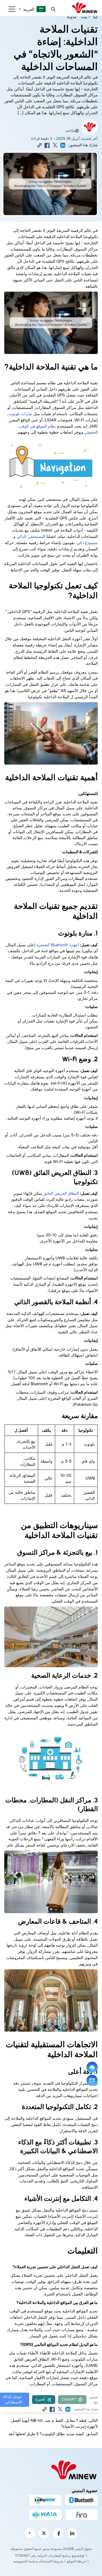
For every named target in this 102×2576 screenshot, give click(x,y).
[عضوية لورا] (45, 2500)
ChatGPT (69, 2399)
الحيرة (40, 2399)
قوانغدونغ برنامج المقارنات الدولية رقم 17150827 (50, 2555)
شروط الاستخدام (51, 2561)
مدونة (72, 17)
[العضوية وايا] (45, 2515)
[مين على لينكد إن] (72, 2533)
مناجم (70, 130)
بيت (84, 17)
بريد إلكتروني (92, 2080)
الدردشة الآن (92, 2067)
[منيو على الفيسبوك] (58, 2533)
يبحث (53, 9)
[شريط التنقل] (10, 9)
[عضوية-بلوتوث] (82, 2500)
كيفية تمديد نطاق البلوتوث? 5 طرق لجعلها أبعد (46, 2434)
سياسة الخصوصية (26, 2561)
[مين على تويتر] (44, 2533)
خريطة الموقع (76, 2561)
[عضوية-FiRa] (82, 2515)
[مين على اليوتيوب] (30, 2533)
